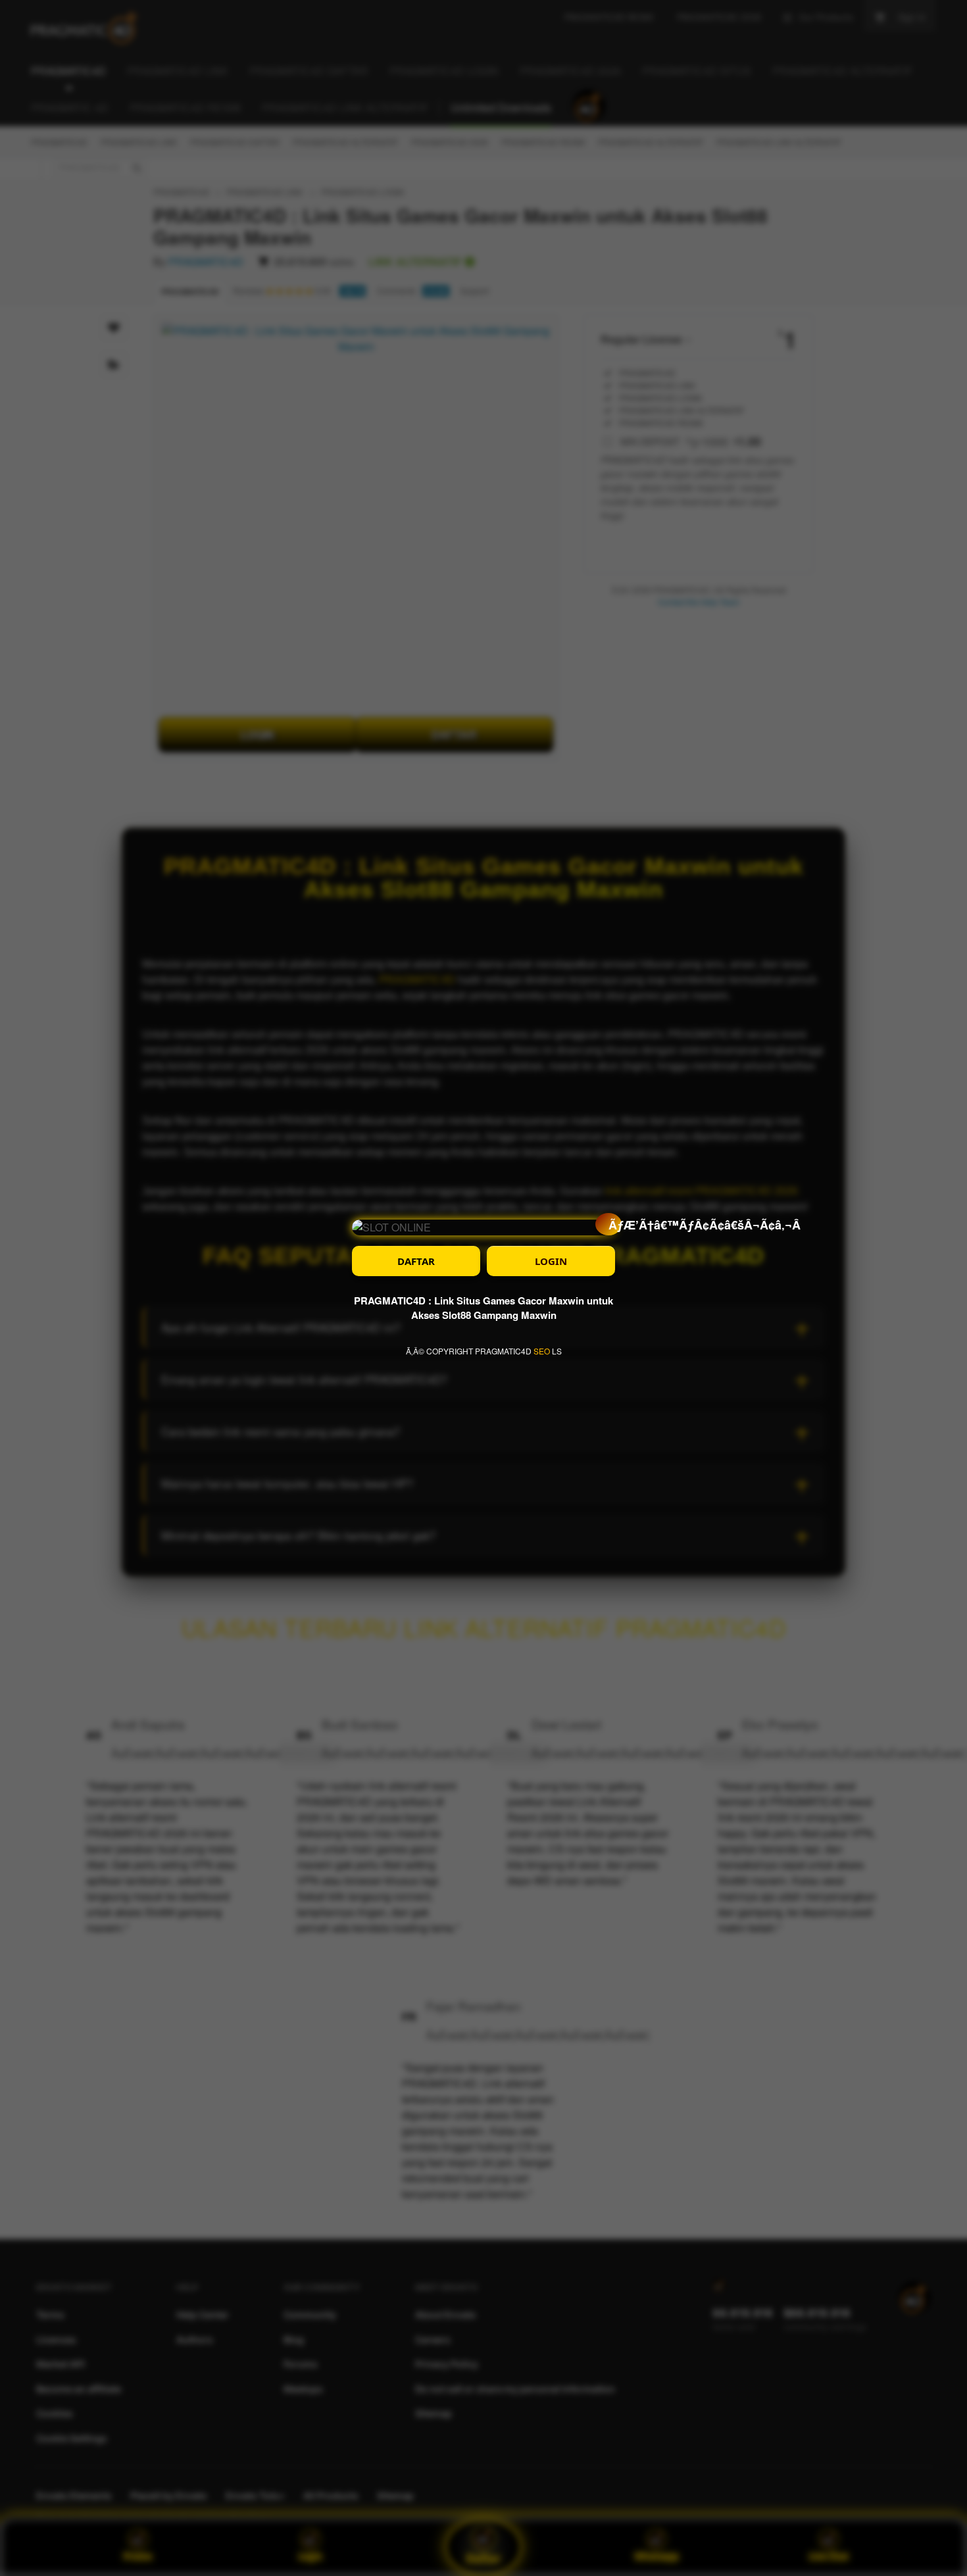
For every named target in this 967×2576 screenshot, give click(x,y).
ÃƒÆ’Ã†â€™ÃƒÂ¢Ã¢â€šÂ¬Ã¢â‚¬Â (615, 1225)
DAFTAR (416, 1261)
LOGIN (551, 1261)
